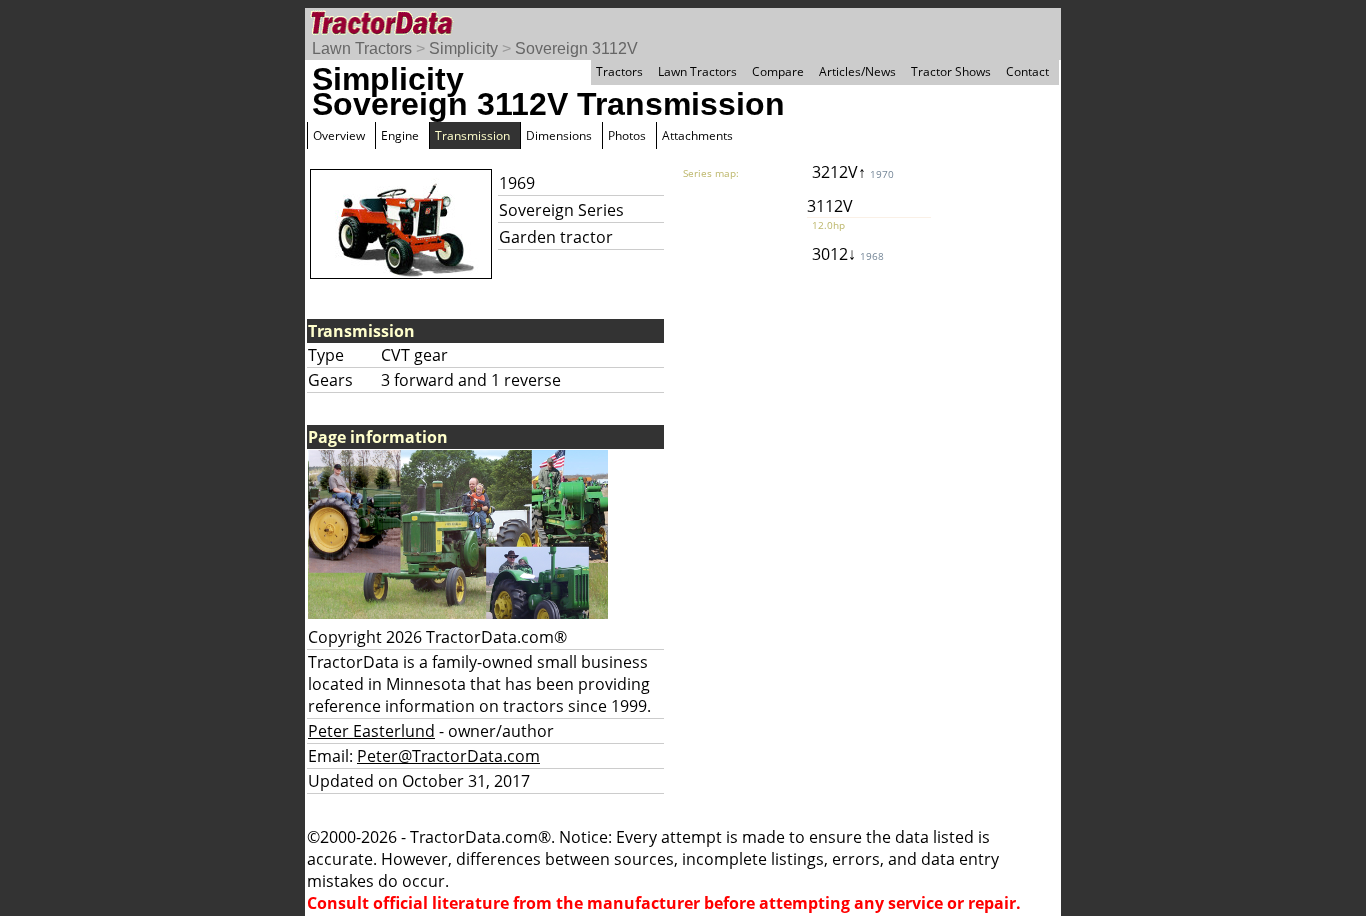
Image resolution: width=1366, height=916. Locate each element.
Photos (627, 135)
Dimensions (559, 135)
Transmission (472, 135)
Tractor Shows (951, 71)
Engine (400, 135)
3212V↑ (853, 172)
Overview (339, 135)
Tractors (619, 71)
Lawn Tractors (362, 48)
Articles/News (857, 71)
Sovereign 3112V (576, 48)
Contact (1027, 71)
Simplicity (463, 48)
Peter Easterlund (371, 731)
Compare (778, 71)
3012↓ (848, 254)
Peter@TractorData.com (448, 756)
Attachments (697, 135)
